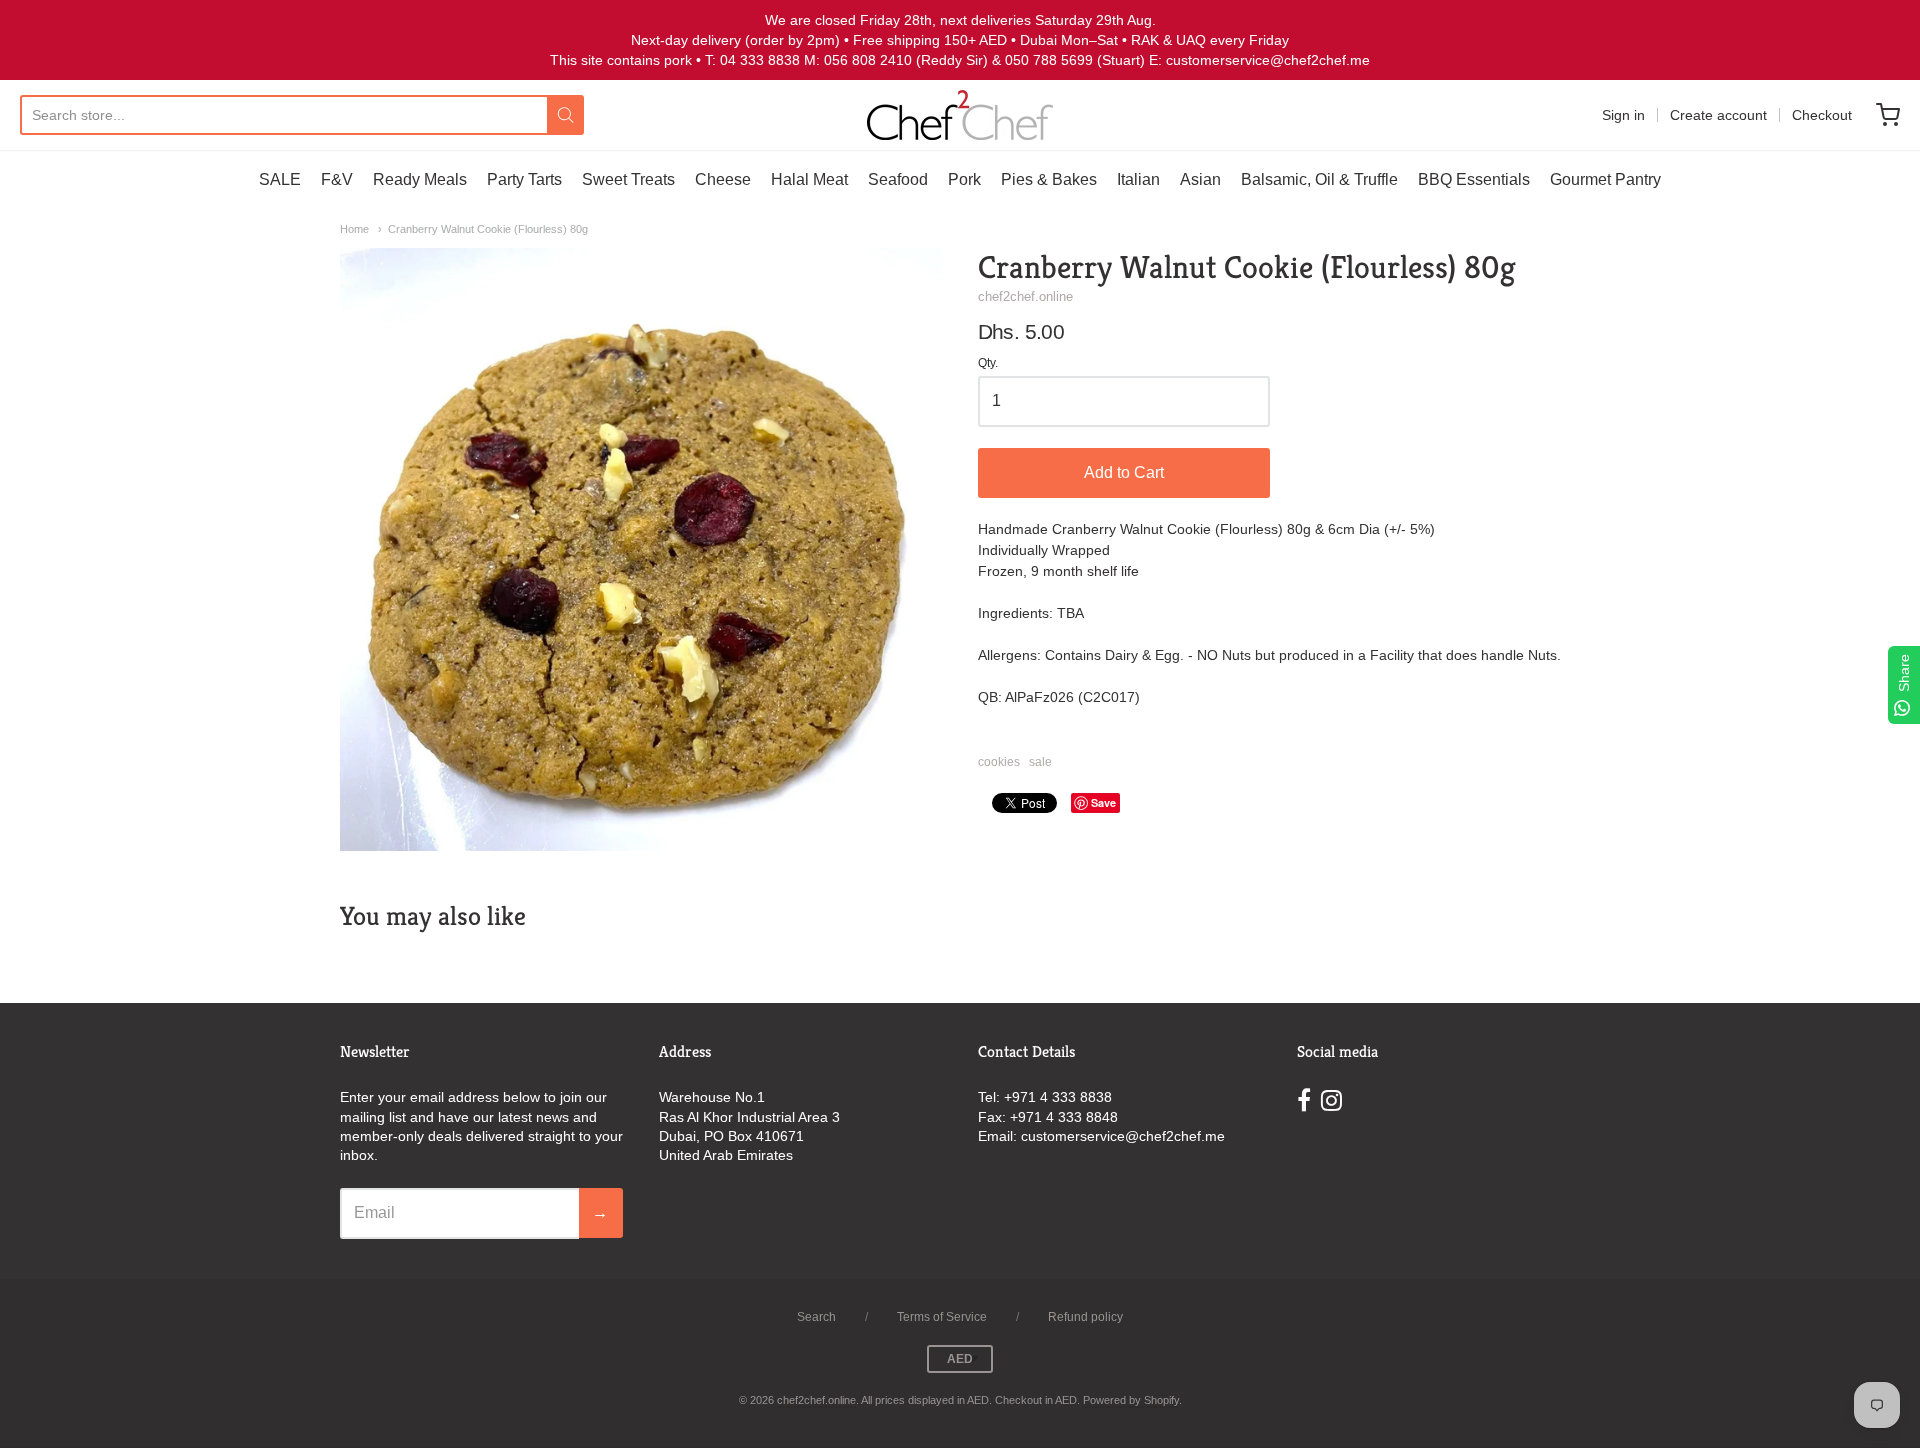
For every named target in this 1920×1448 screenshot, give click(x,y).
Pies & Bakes (1049, 179)
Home (354, 229)
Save (1103, 802)
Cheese (723, 179)
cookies (999, 762)
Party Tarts (524, 179)
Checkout (1822, 115)
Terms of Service (942, 1317)
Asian (1200, 179)
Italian (1138, 179)
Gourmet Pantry (1605, 179)
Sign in (1623, 115)
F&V (337, 179)
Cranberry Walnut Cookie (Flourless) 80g (488, 229)
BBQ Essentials (1474, 179)
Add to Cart (1124, 472)
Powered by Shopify (1131, 1400)
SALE (280, 179)
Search (816, 1317)
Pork (964, 179)
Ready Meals (420, 179)
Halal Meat (809, 179)
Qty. (988, 363)
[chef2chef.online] (960, 115)
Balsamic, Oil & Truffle (1319, 179)
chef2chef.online (1025, 296)
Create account (1718, 115)
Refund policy (1085, 1317)
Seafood (898, 179)
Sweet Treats (628, 179)
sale (1040, 762)
